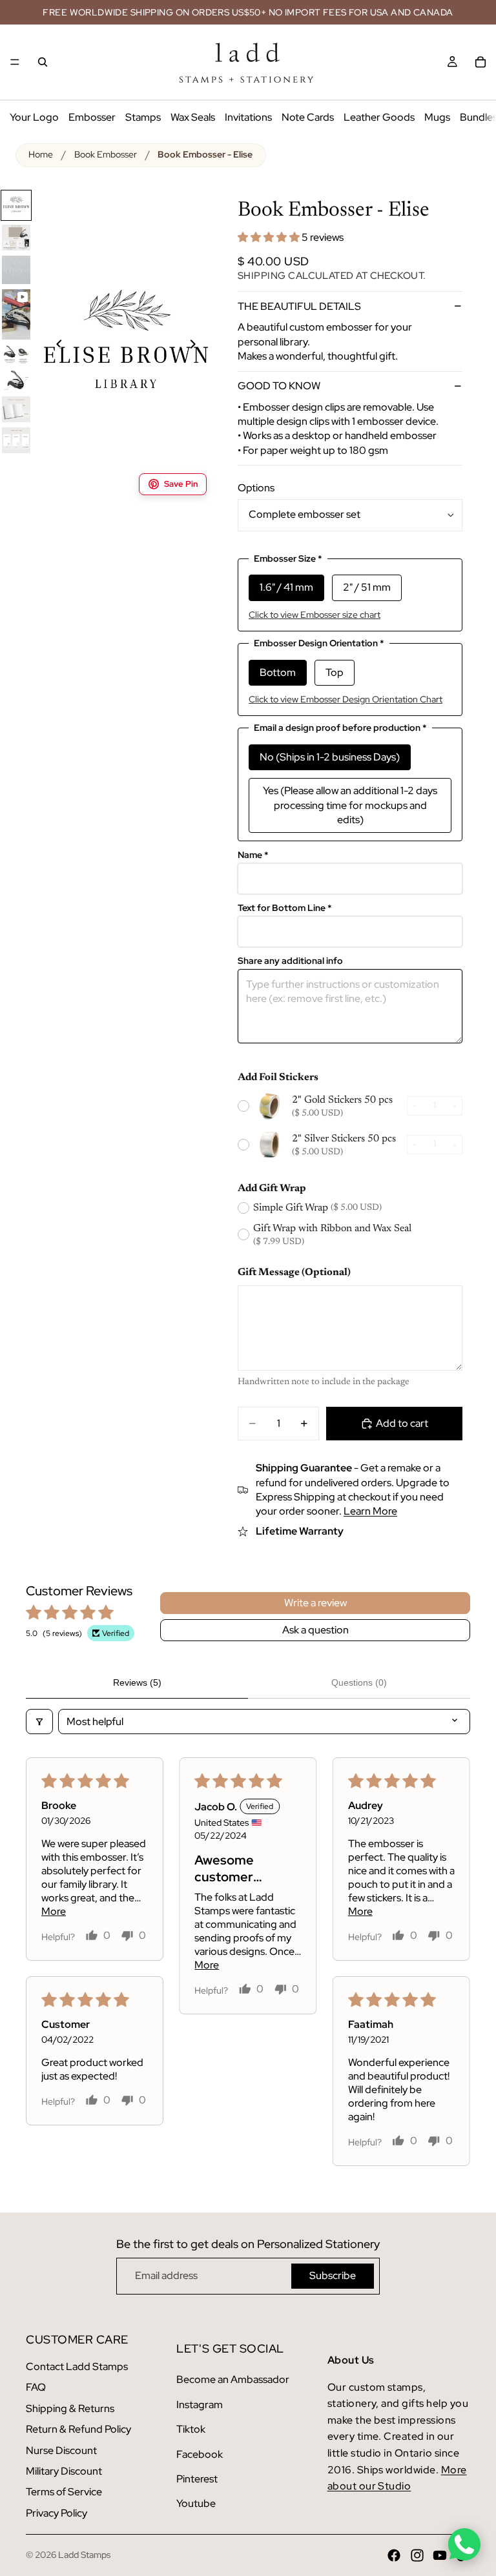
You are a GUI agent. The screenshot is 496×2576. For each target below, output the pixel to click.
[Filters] (39, 1722)
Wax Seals (193, 117)
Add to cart (402, 1423)
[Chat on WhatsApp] (464, 2544)
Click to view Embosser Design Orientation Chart (346, 699)
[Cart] (480, 62)
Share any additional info (290, 961)
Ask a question (315, 1630)
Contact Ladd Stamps (77, 2366)
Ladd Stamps (84, 2555)
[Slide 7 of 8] (16, 409)
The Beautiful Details (299, 306)
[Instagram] (417, 2555)
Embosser (92, 117)
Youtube (196, 2503)
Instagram (200, 2405)
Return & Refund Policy (78, 2429)
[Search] (43, 62)
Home (41, 154)
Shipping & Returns (70, 2408)
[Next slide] (200, 346)
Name (253, 855)
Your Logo (34, 117)
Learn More (370, 1511)
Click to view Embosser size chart (315, 615)
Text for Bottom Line (285, 908)
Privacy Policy (57, 2513)
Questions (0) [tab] (359, 1682)
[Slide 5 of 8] (16, 354)
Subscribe (333, 2275)
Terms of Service (64, 2492)
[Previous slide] (52, 346)
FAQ (36, 2387)
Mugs (437, 117)
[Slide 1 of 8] (16, 205)
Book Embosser (106, 154)
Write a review (315, 1603)
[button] (270, 237)
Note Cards (308, 117)
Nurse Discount (61, 2450)
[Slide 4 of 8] (16, 314)
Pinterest (197, 2479)
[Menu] (15, 62)
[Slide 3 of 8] (16, 270)
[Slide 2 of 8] (16, 238)
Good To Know (279, 386)
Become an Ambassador (233, 2379)
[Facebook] (394, 2555)
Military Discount (64, 2471)
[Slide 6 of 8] (16, 380)
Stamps (143, 117)
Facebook (200, 2454)
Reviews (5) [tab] (137, 1682)
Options (256, 488)
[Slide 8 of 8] (16, 440)
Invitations (248, 117)
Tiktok (191, 2429)
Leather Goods (379, 117)
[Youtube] (440, 2555)
